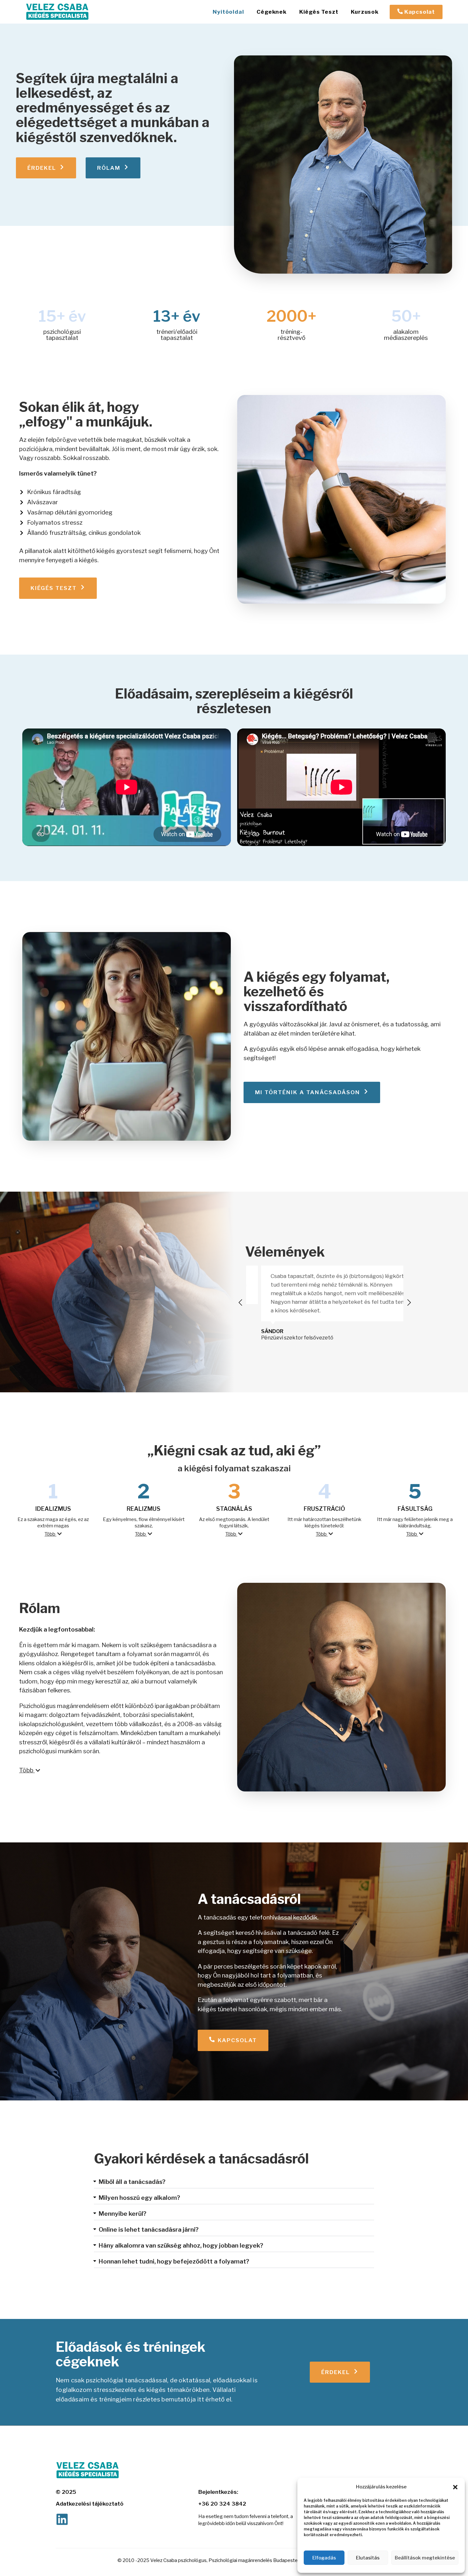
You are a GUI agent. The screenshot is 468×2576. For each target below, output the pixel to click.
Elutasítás (368, 2558)
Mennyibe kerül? (123, 2214)
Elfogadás (324, 2558)
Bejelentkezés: (218, 2492)
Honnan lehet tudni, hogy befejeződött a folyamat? (174, 2261)
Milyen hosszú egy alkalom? (139, 2198)
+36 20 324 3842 (222, 2504)
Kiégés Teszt (319, 12)
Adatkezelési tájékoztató (90, 2504)
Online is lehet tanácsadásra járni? (149, 2230)
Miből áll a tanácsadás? (132, 2182)
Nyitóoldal (228, 12)
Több (50, 1534)
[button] (455, 2487)
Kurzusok (365, 12)
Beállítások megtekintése (425, 2558)
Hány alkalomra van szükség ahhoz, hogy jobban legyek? (181, 2246)
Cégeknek (271, 12)
